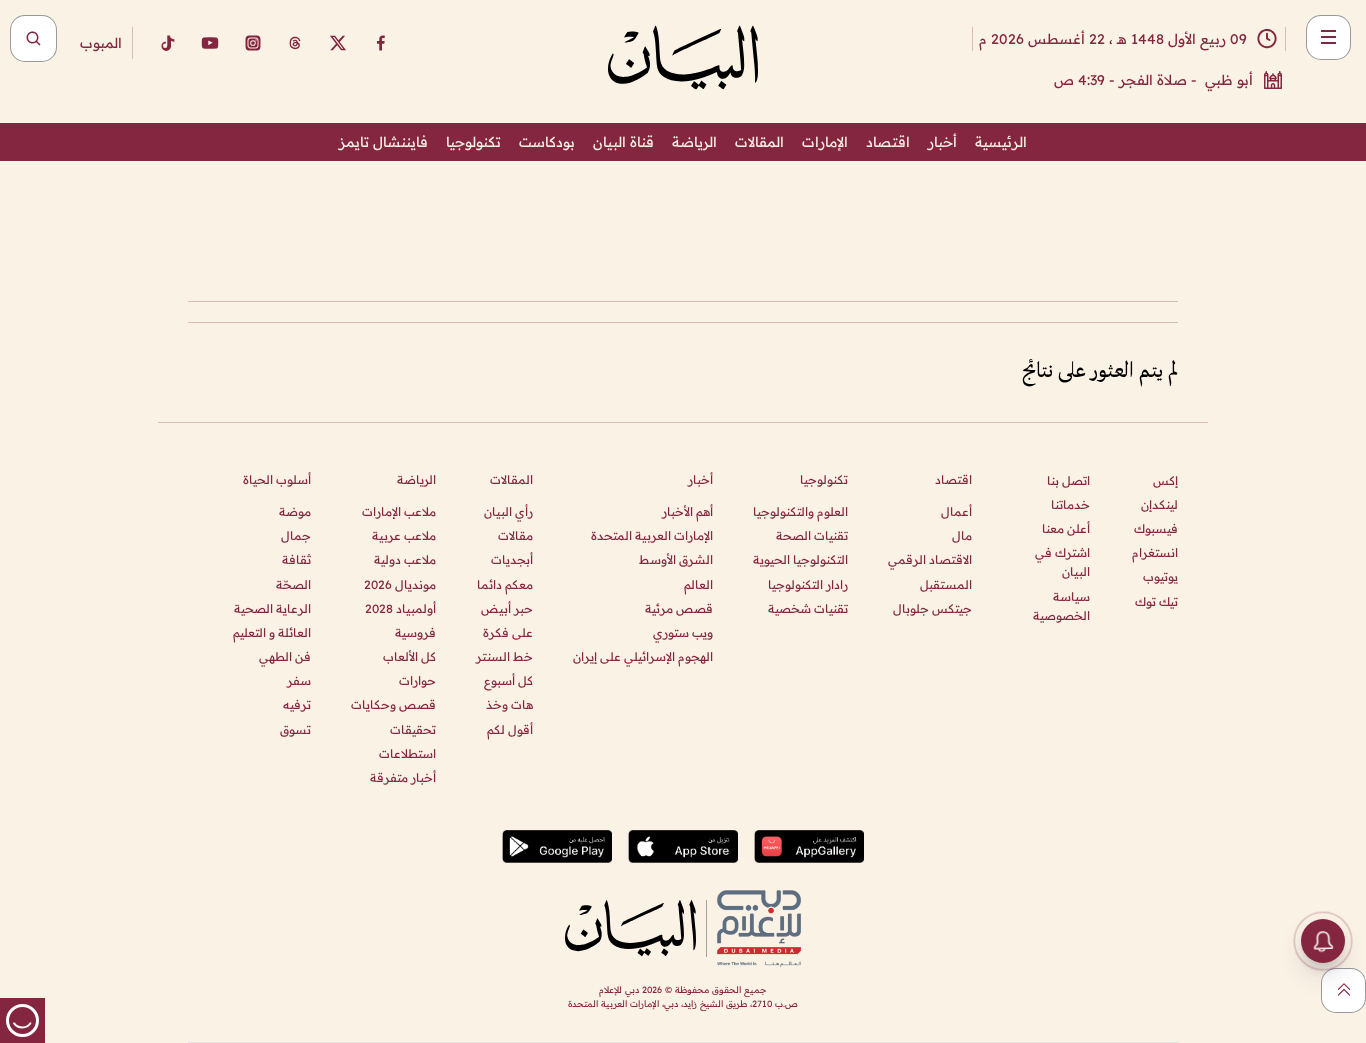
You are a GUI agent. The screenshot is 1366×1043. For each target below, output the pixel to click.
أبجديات (512, 559)
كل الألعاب (409, 656)
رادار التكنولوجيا (808, 584)
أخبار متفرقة (403, 777)
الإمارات (825, 142)
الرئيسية (1001, 142)
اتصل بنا (1068, 480)
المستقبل (946, 584)
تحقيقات (413, 729)
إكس (1165, 480)
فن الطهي (285, 656)
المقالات (759, 142)
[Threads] (295, 43)
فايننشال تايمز (383, 142)
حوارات (417, 680)
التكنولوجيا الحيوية (800, 559)
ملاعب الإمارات (399, 511)
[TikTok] (167, 43)
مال (962, 535)
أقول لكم (510, 729)
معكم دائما (505, 584)
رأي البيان (508, 511)
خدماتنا (1070, 504)
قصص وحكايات (393, 704)
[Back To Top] (1343, 990)
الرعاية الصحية (272, 608)
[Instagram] (253, 43)
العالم (698, 584)
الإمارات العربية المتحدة (652, 535)
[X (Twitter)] (338, 43)
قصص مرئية (679, 608)
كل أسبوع (508, 680)
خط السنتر (504, 656)
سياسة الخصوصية (1061, 606)
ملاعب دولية (405, 559)
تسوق (295, 729)
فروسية (415, 632)
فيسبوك (1156, 528)
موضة (295, 511)
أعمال (956, 511)
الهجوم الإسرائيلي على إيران (643, 656)
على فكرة (508, 632)
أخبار (942, 142)
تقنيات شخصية (808, 608)
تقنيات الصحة (812, 535)
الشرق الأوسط (676, 559)
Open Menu (1328, 37)
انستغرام (1155, 552)
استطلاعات (407, 753)
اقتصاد (888, 142)
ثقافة (296, 559)
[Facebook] (381, 43)
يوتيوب (1160, 576)
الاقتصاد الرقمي (930, 559)
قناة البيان (623, 142)
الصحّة (293, 584)
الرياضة (694, 142)
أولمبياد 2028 (400, 608)
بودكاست (547, 142)
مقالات (515, 535)
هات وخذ (509, 704)
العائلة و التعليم (272, 632)
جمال (296, 535)
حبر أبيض (507, 608)
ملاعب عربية (404, 535)
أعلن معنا (1066, 528)
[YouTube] (210, 43)
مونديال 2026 (400, 584)
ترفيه (297, 704)
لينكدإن (1159, 504)
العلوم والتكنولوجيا (800, 511)
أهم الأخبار (687, 511)
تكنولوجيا (473, 142)
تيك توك (1156, 601)
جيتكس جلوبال (932, 608)
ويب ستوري (683, 632)
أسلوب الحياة (277, 479)
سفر (299, 680)
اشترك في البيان (1062, 562)
